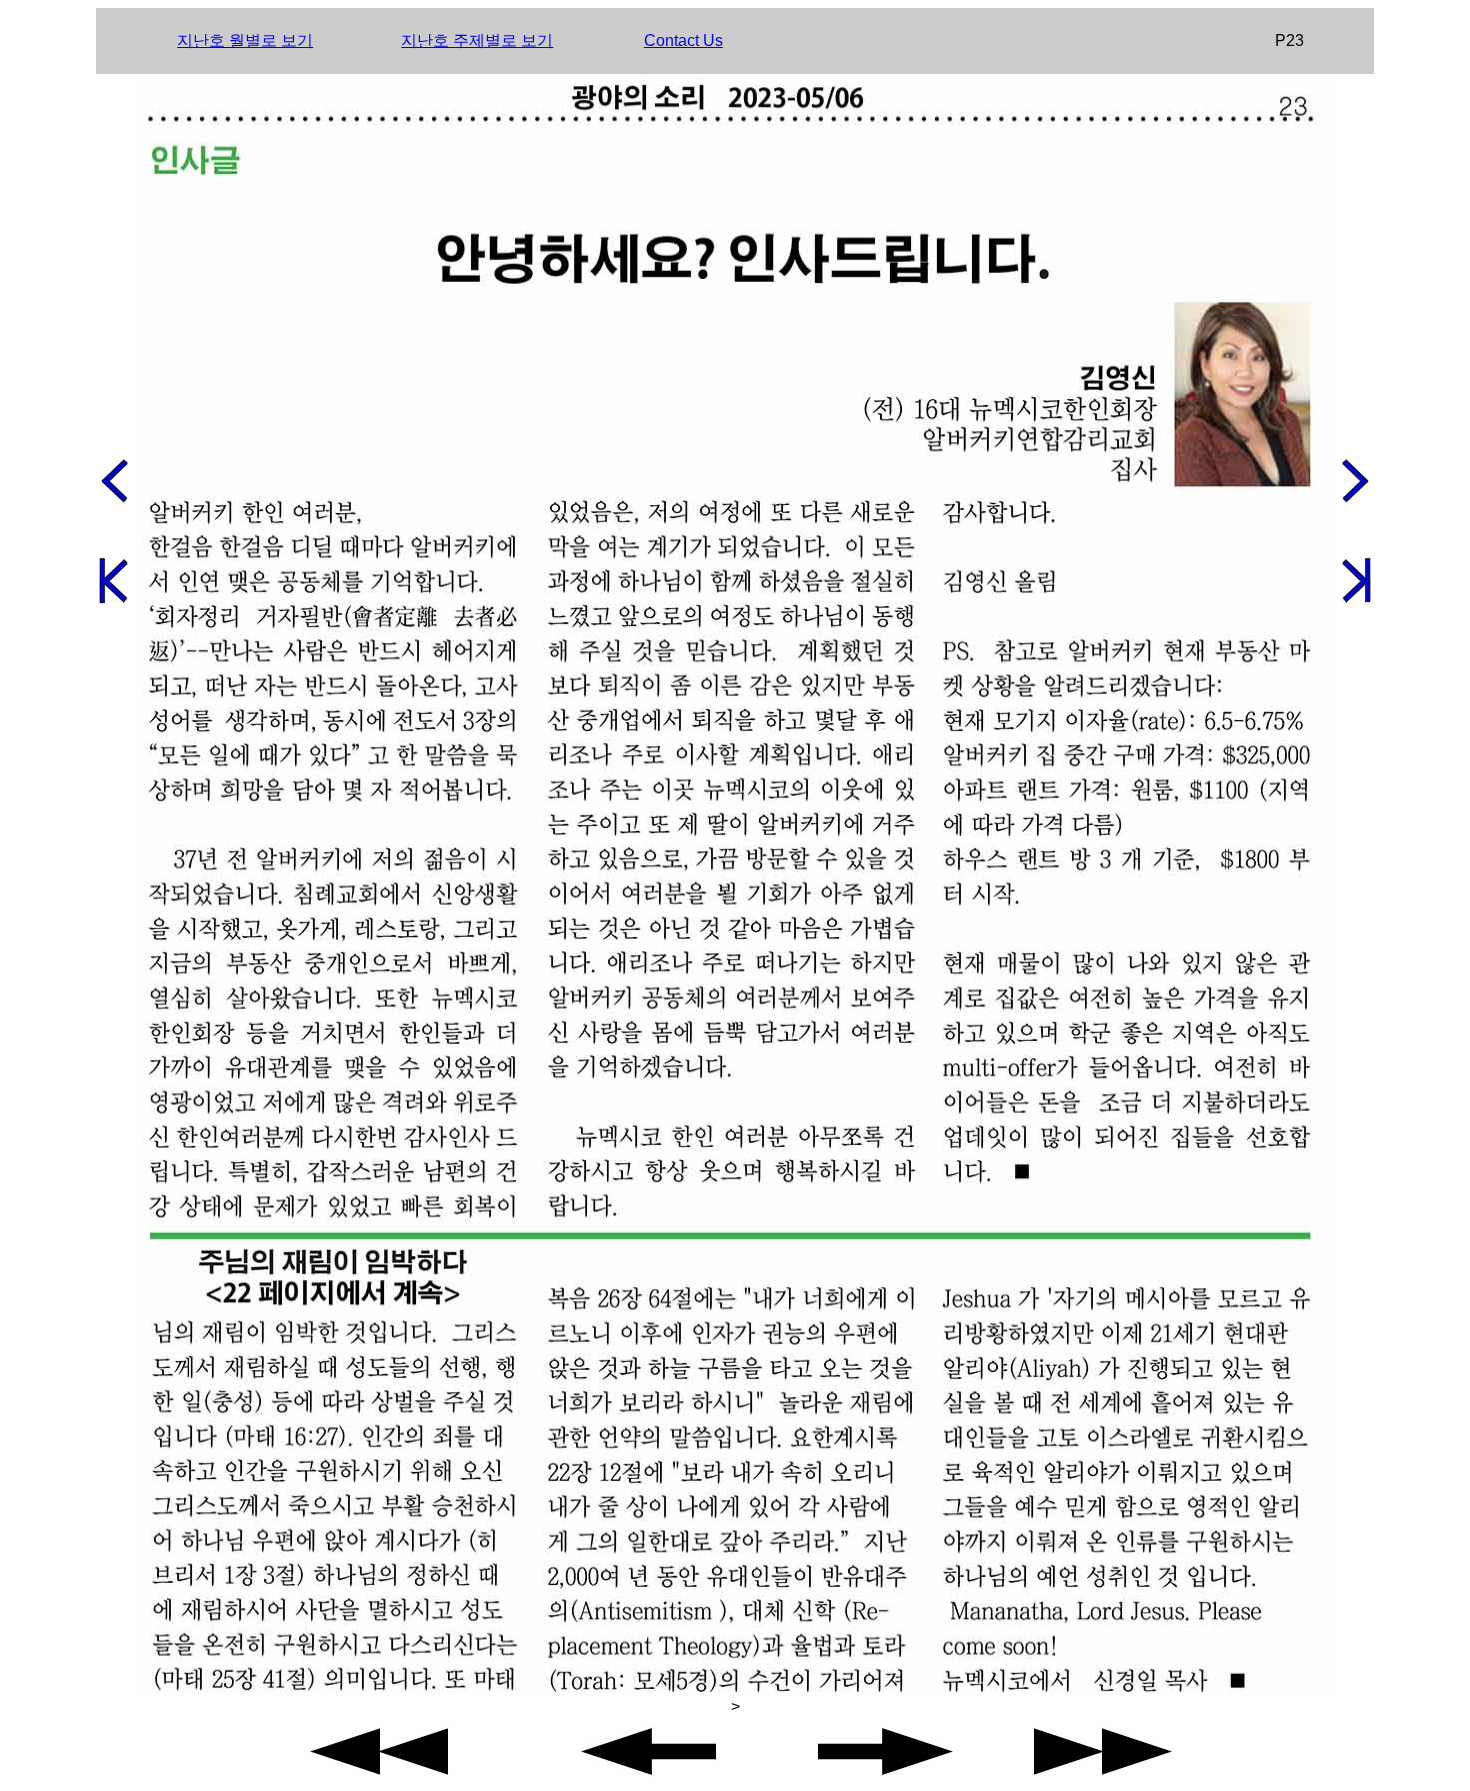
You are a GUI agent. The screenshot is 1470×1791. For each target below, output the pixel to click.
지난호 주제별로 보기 (477, 40)
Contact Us (683, 40)
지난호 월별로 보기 (245, 40)
